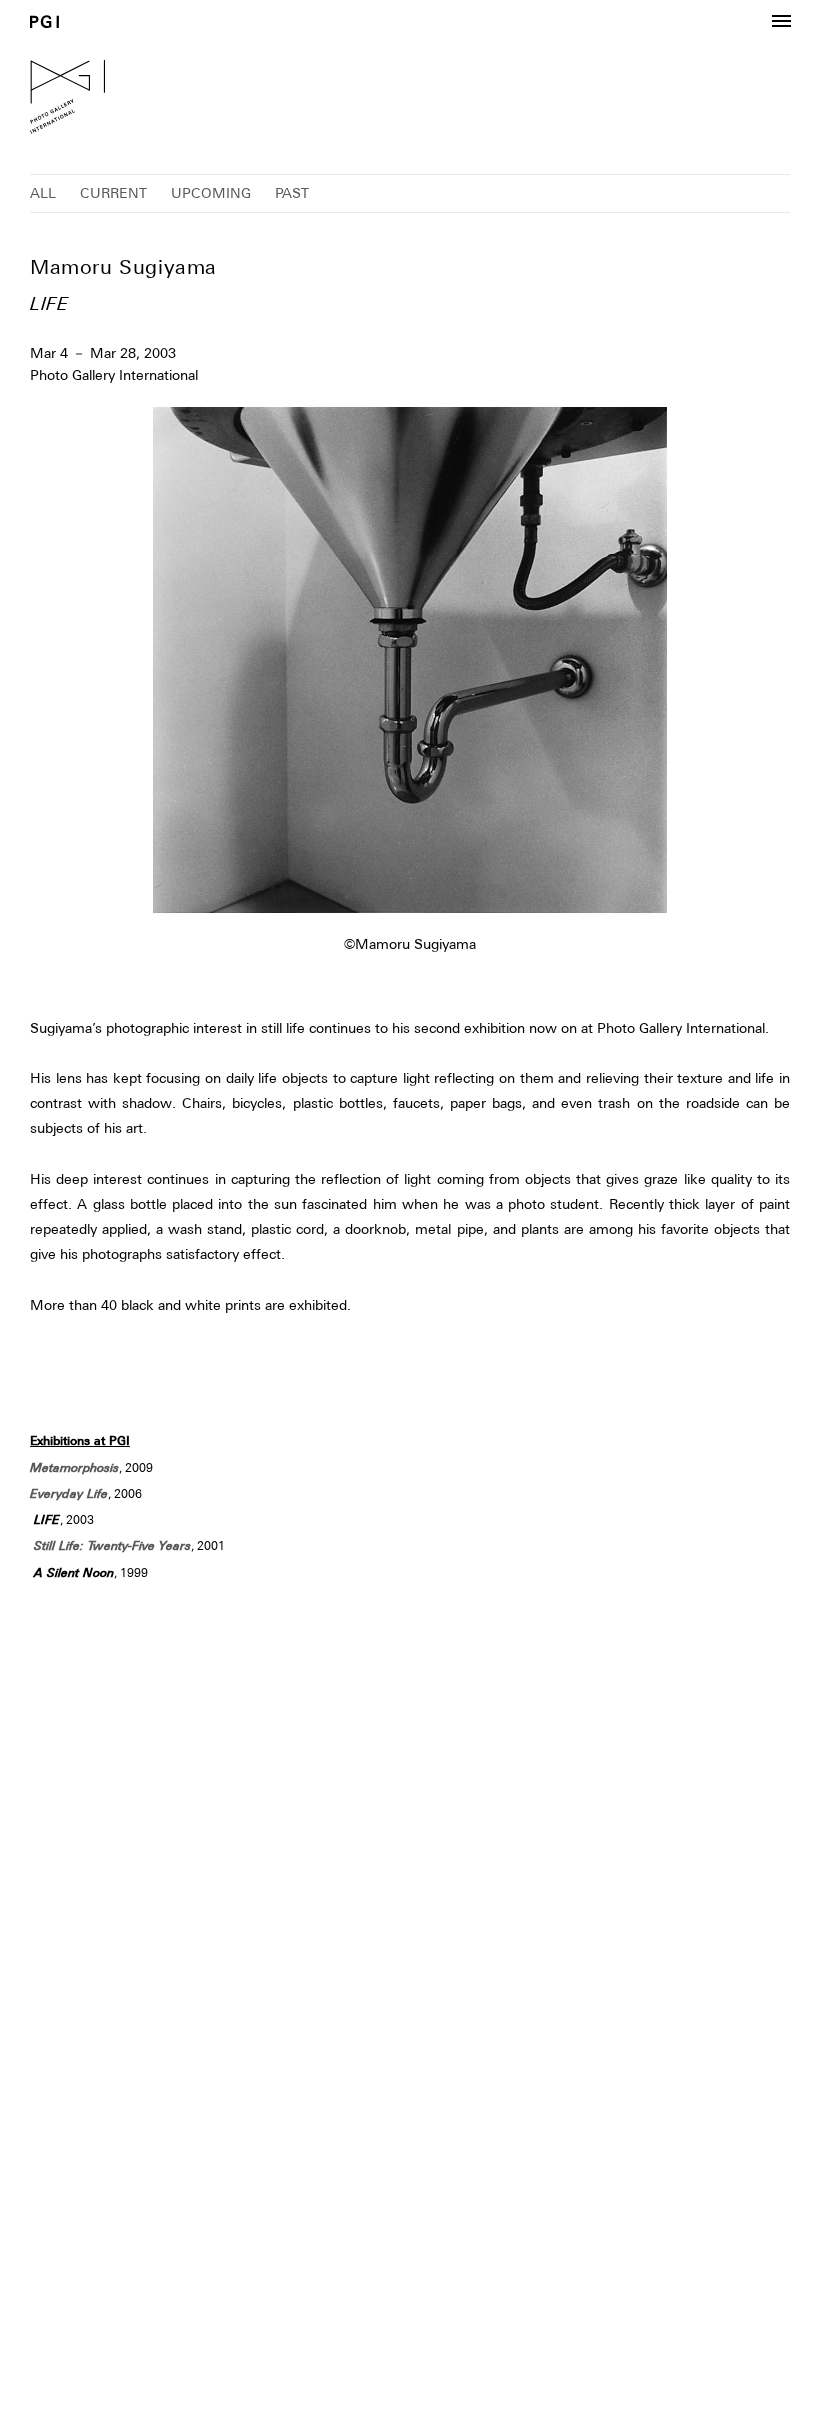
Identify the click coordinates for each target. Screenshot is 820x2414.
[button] (781, 22)
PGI (44, 21)
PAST (292, 193)
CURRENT (113, 193)
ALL (43, 193)
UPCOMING (211, 193)
